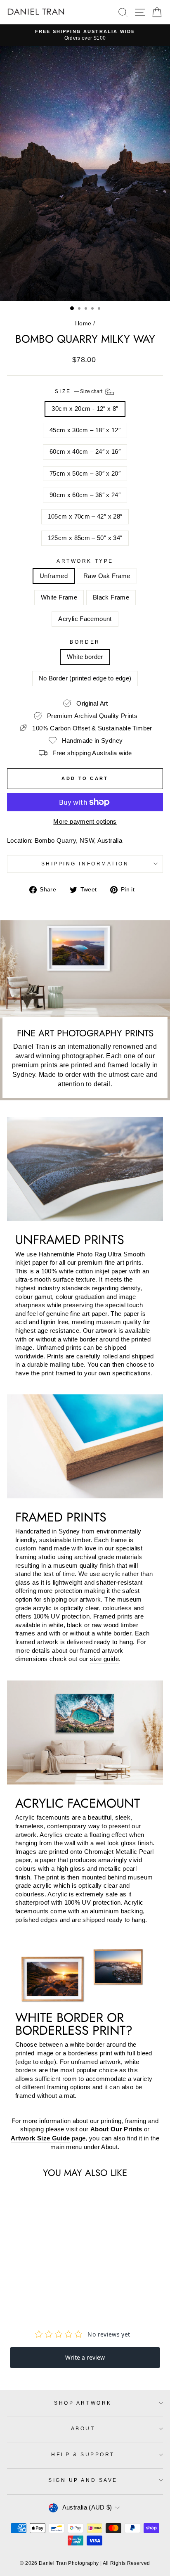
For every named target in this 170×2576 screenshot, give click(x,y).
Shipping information (85, 864)
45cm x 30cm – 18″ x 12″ (85, 430)
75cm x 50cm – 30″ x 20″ (85, 474)
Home (83, 323)
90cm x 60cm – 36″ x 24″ (85, 495)
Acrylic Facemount (85, 619)
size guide (104, 1659)
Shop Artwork (83, 2403)
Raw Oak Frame (107, 576)
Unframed (54, 576)
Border (85, 642)
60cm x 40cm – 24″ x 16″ (85, 452)
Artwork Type (85, 561)
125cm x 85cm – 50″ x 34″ (85, 538)
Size (79, 391)
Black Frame (111, 597)
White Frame (59, 597)
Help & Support (83, 2454)
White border (85, 657)
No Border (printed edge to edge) (85, 678)
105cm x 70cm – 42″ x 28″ (85, 517)
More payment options (85, 822)
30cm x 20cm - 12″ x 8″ (85, 409)
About (83, 2428)
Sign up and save (83, 2480)
